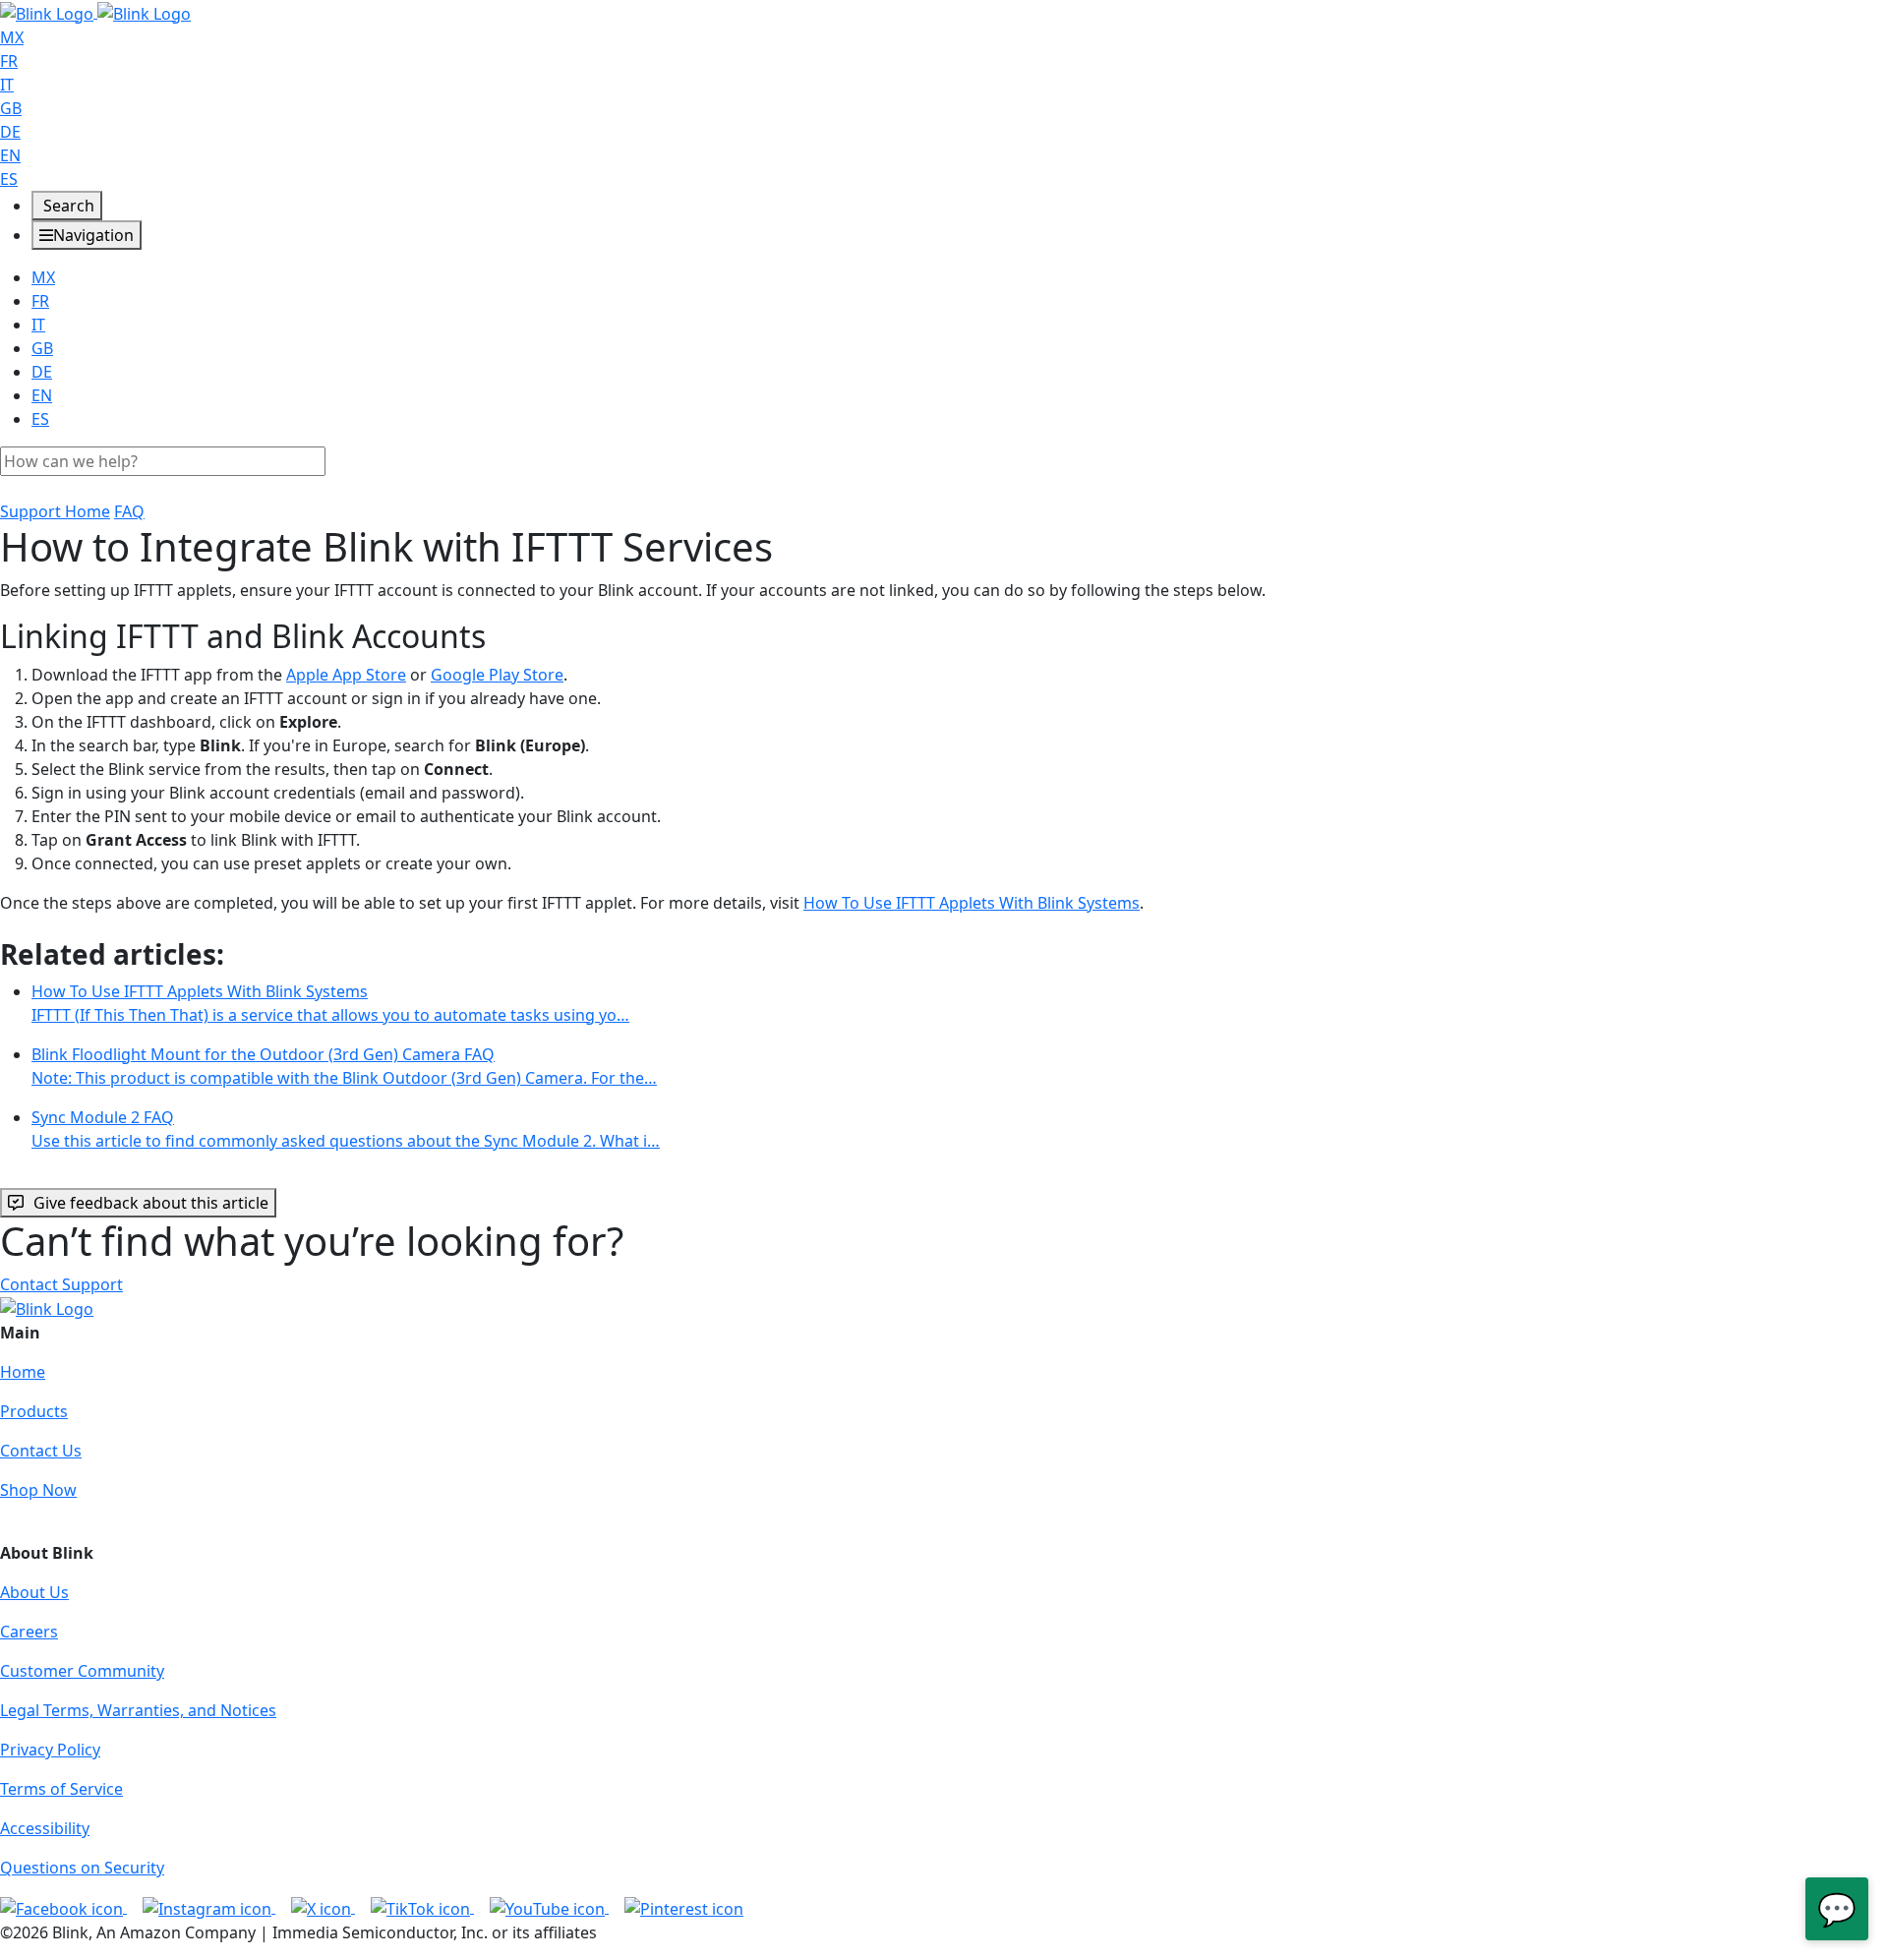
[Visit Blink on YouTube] (549, 1907)
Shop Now (38, 1490)
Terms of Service (61, 1789)
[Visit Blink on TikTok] (422, 1907)
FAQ (129, 511)
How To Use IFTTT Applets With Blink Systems (972, 903)
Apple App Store (346, 675)
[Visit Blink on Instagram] (209, 1907)
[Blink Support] (95, 12)
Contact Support (61, 1284)
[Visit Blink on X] (323, 1907)
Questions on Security (82, 1868)
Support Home (55, 511)
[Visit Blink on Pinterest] (684, 1907)
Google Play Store (497, 675)
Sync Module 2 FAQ (346, 1129)
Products (34, 1411)
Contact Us (41, 1451)
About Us (34, 1592)
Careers (29, 1632)
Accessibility (45, 1828)
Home (23, 1372)
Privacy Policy (50, 1750)
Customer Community (82, 1671)
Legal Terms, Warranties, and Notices (138, 1710)
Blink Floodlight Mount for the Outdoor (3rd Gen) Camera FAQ (344, 1066)
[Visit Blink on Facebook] (63, 1907)
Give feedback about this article (151, 1203)
